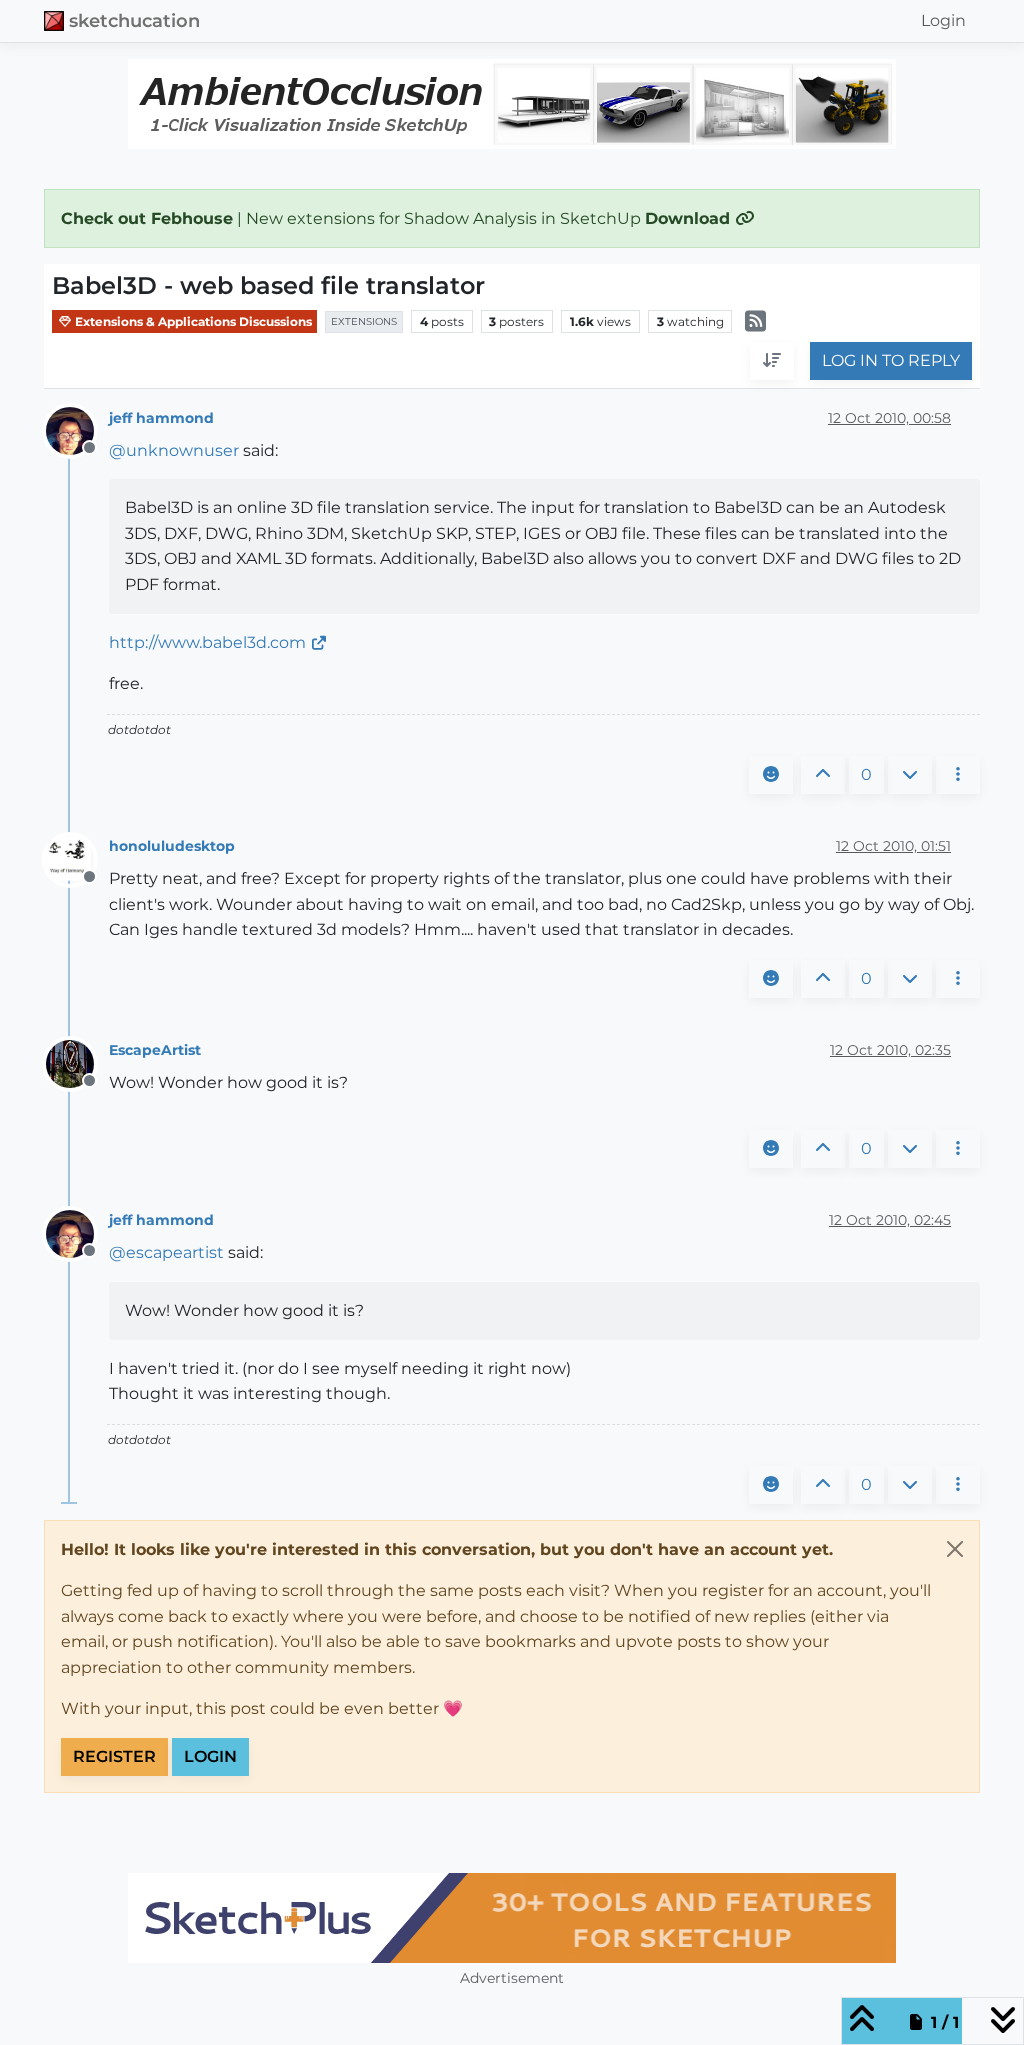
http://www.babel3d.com (207, 642)
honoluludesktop (172, 846)
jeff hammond (161, 418)
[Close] (955, 1549)
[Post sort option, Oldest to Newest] (772, 361)
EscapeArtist (155, 1050)
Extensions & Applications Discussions (192, 321)
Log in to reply (891, 360)
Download (690, 218)
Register (114, 1756)
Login (210, 1756)
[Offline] (77, 429)
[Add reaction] (771, 775)
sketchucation (134, 20)
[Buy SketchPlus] (512, 1918)
